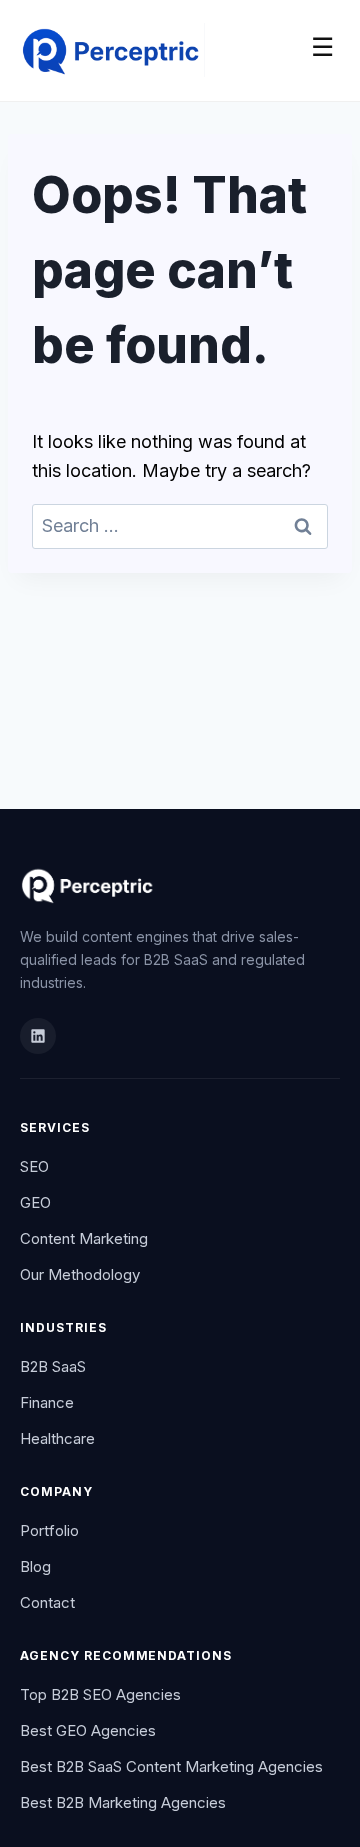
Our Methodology (80, 1274)
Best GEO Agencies (88, 1730)
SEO (34, 1166)
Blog (35, 1566)
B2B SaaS (53, 1366)
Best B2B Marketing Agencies (123, 1802)
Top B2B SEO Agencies (100, 1694)
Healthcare (57, 1438)
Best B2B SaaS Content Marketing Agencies (171, 1766)
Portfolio (49, 1530)
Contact (47, 1602)
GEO (35, 1202)
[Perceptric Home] (112, 47)
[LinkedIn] (38, 1036)
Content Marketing (84, 1238)
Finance (47, 1402)
